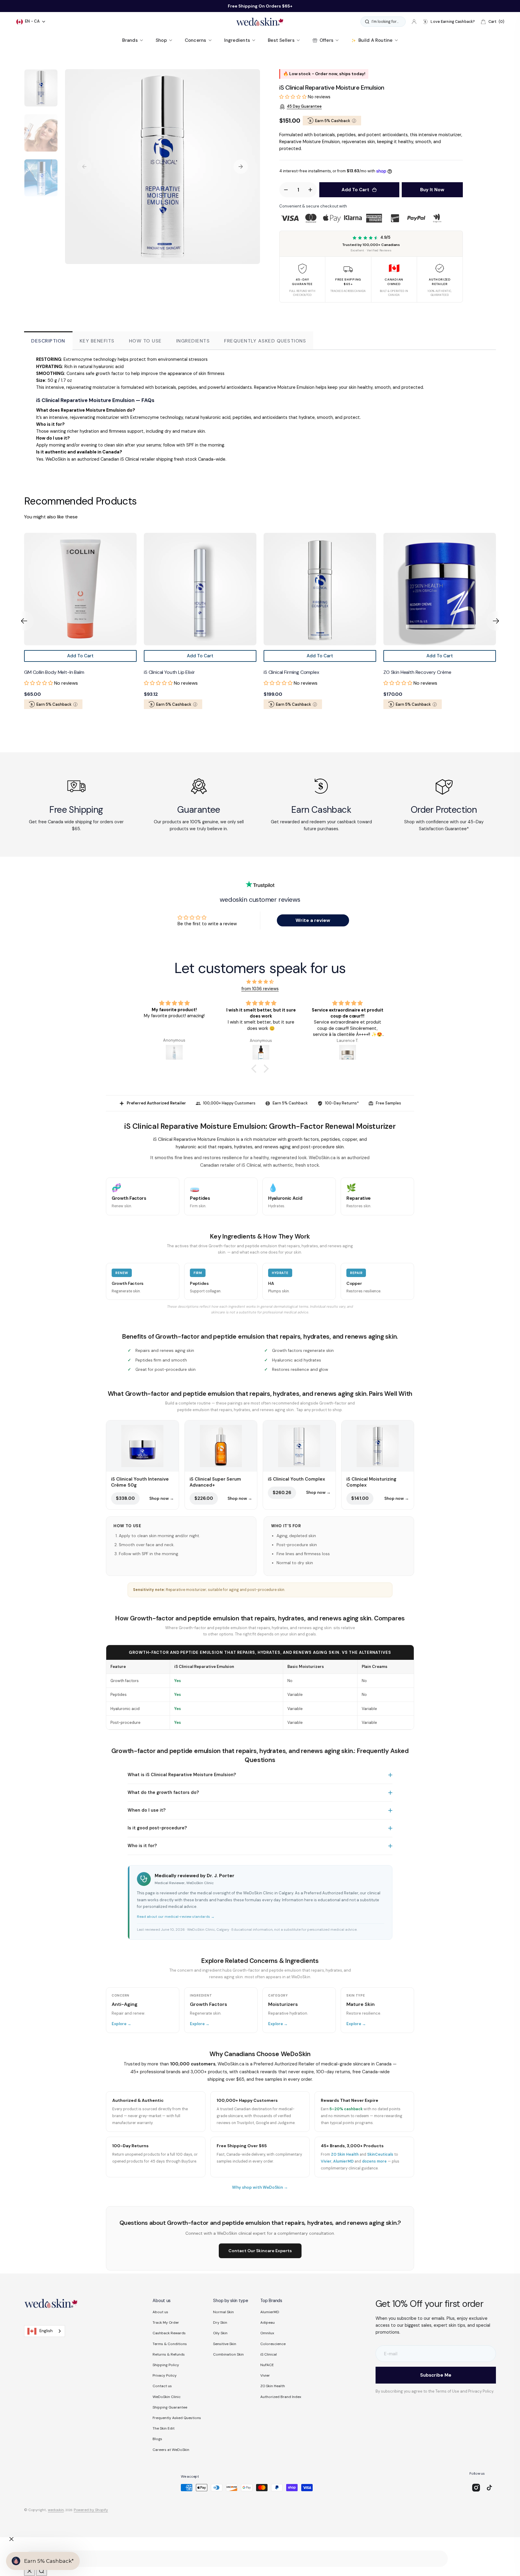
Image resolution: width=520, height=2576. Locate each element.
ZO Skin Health (345, 2154)
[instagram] (476, 2488)
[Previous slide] (24, 621)
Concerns (196, 40)
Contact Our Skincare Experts (260, 2251)
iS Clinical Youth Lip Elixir (50, 672)
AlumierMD (343, 2161)
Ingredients (237, 40)
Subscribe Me (436, 2375)
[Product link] (80, 589)
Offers (327, 40)
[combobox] (45, 2331)
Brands (130, 40)
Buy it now (432, 190)
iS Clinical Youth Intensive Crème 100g (424, 672)
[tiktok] (489, 2488)
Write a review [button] (313, 920)
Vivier (326, 2161)
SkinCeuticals (380, 2154)
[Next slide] (496, 621)
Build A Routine (375, 40)
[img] (260, 982)
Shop (161, 40)
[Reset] (29, 2571)
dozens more (374, 2161)
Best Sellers (281, 40)
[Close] (11, 2539)
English (46, 2331)
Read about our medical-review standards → (176, 1917)
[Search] (42, 2571)
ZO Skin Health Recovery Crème (297, 672)
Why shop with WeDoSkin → (260, 2187)
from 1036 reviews (260, 989)
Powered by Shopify (91, 2510)
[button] (414, 22)
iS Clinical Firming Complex (172, 672)
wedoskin (56, 2510)
